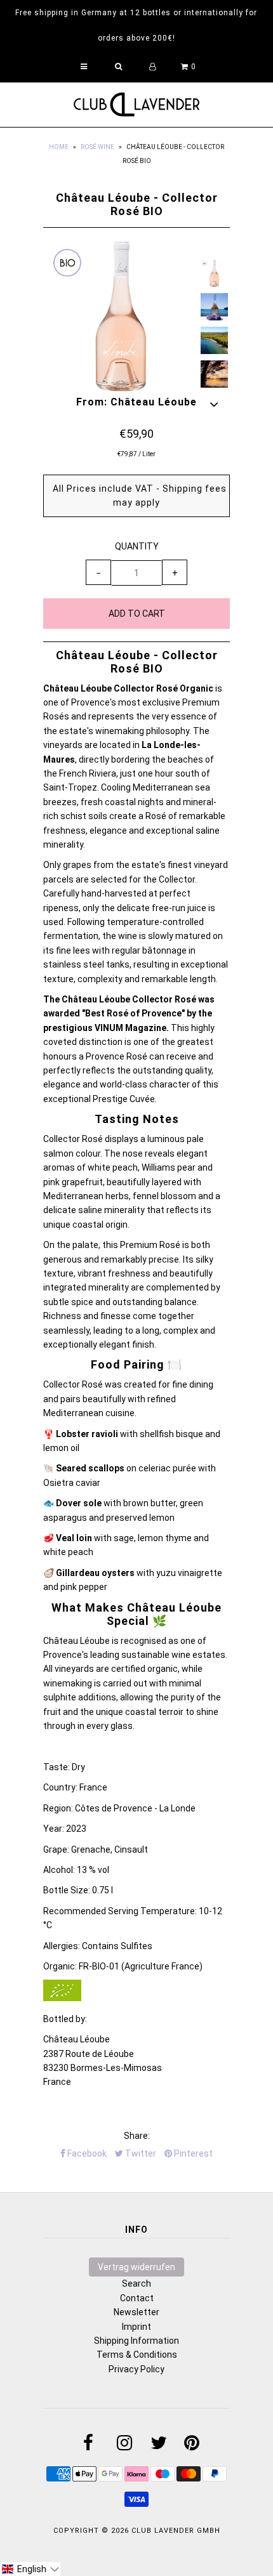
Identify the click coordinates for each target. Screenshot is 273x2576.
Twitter (140, 2153)
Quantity (137, 546)
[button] (30, 2569)
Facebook (86, 2153)
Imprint (136, 2327)
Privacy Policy (136, 2369)
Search (136, 2284)
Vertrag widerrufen (136, 2267)
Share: (137, 2136)
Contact (137, 2298)
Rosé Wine (97, 147)
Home (59, 147)
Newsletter (136, 2312)
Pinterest (192, 2153)
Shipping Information (136, 2341)
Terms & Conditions (137, 2355)
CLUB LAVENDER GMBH (176, 2531)
